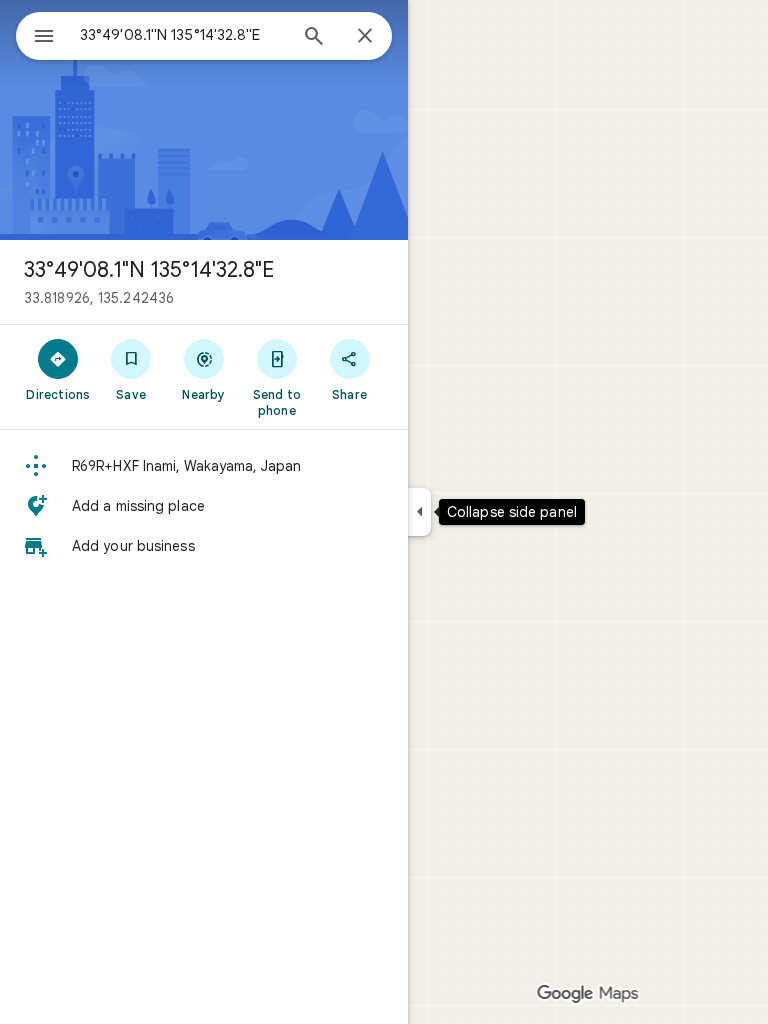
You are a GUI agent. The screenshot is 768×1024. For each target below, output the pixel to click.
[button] (204, 466)
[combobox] (183, 35)
